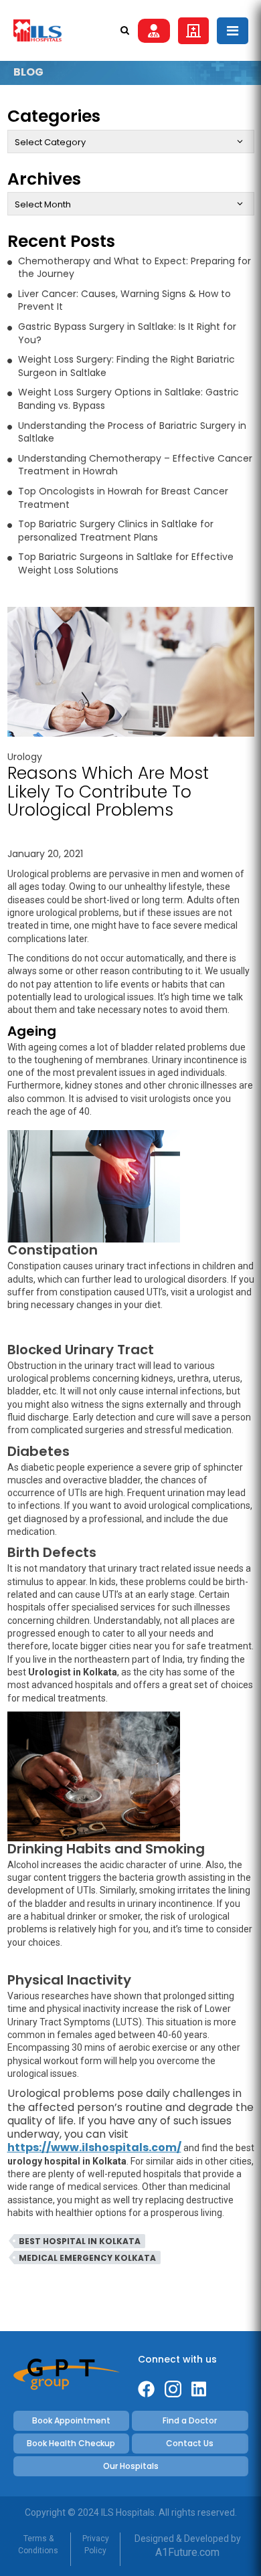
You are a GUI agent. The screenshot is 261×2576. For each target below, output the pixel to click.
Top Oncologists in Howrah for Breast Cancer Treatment (123, 498)
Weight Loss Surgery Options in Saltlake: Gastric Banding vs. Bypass (128, 399)
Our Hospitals (131, 2466)
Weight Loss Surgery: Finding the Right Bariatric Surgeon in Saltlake (126, 366)
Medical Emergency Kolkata (87, 2258)
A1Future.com (187, 2552)
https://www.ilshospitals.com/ (94, 2147)
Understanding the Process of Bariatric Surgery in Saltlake (132, 432)
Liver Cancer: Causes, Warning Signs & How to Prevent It (124, 300)
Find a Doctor (190, 2420)
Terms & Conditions (38, 2545)
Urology (25, 757)
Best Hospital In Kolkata (80, 2241)
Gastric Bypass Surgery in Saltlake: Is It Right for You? (127, 333)
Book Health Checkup (71, 2443)
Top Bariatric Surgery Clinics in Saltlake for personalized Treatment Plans (116, 531)
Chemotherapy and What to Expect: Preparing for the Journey (135, 268)
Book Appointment (71, 2420)
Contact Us (190, 2443)
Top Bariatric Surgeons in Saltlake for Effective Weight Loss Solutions (126, 563)
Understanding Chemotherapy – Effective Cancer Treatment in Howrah (135, 465)
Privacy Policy (96, 2545)
